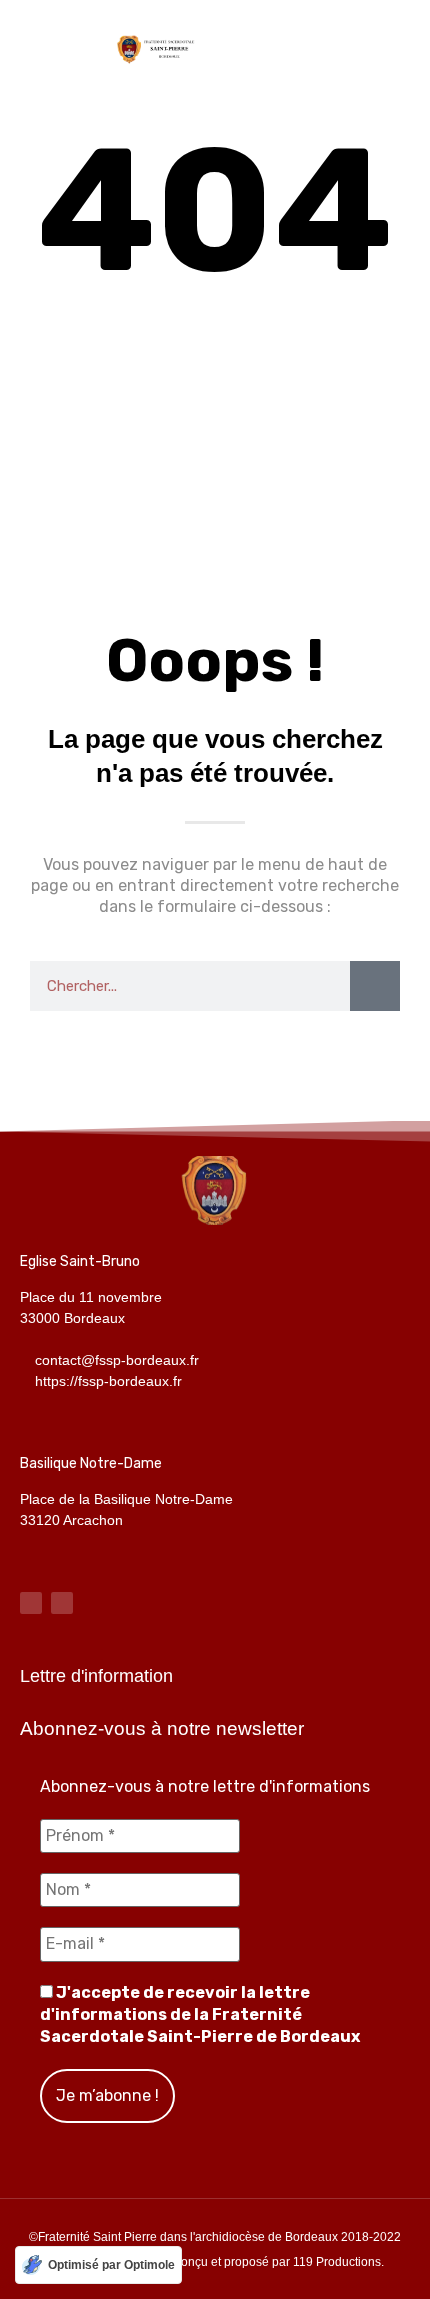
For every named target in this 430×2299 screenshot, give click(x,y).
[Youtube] (62, 1603)
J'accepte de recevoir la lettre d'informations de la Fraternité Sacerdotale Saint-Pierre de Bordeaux (200, 2015)
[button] (396, 47)
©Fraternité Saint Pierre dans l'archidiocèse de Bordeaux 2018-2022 (215, 2237)
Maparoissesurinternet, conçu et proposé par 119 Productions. (215, 2262)
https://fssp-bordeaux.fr (108, 1381)
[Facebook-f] (31, 1603)
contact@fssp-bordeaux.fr (117, 1360)
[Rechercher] (375, 986)
